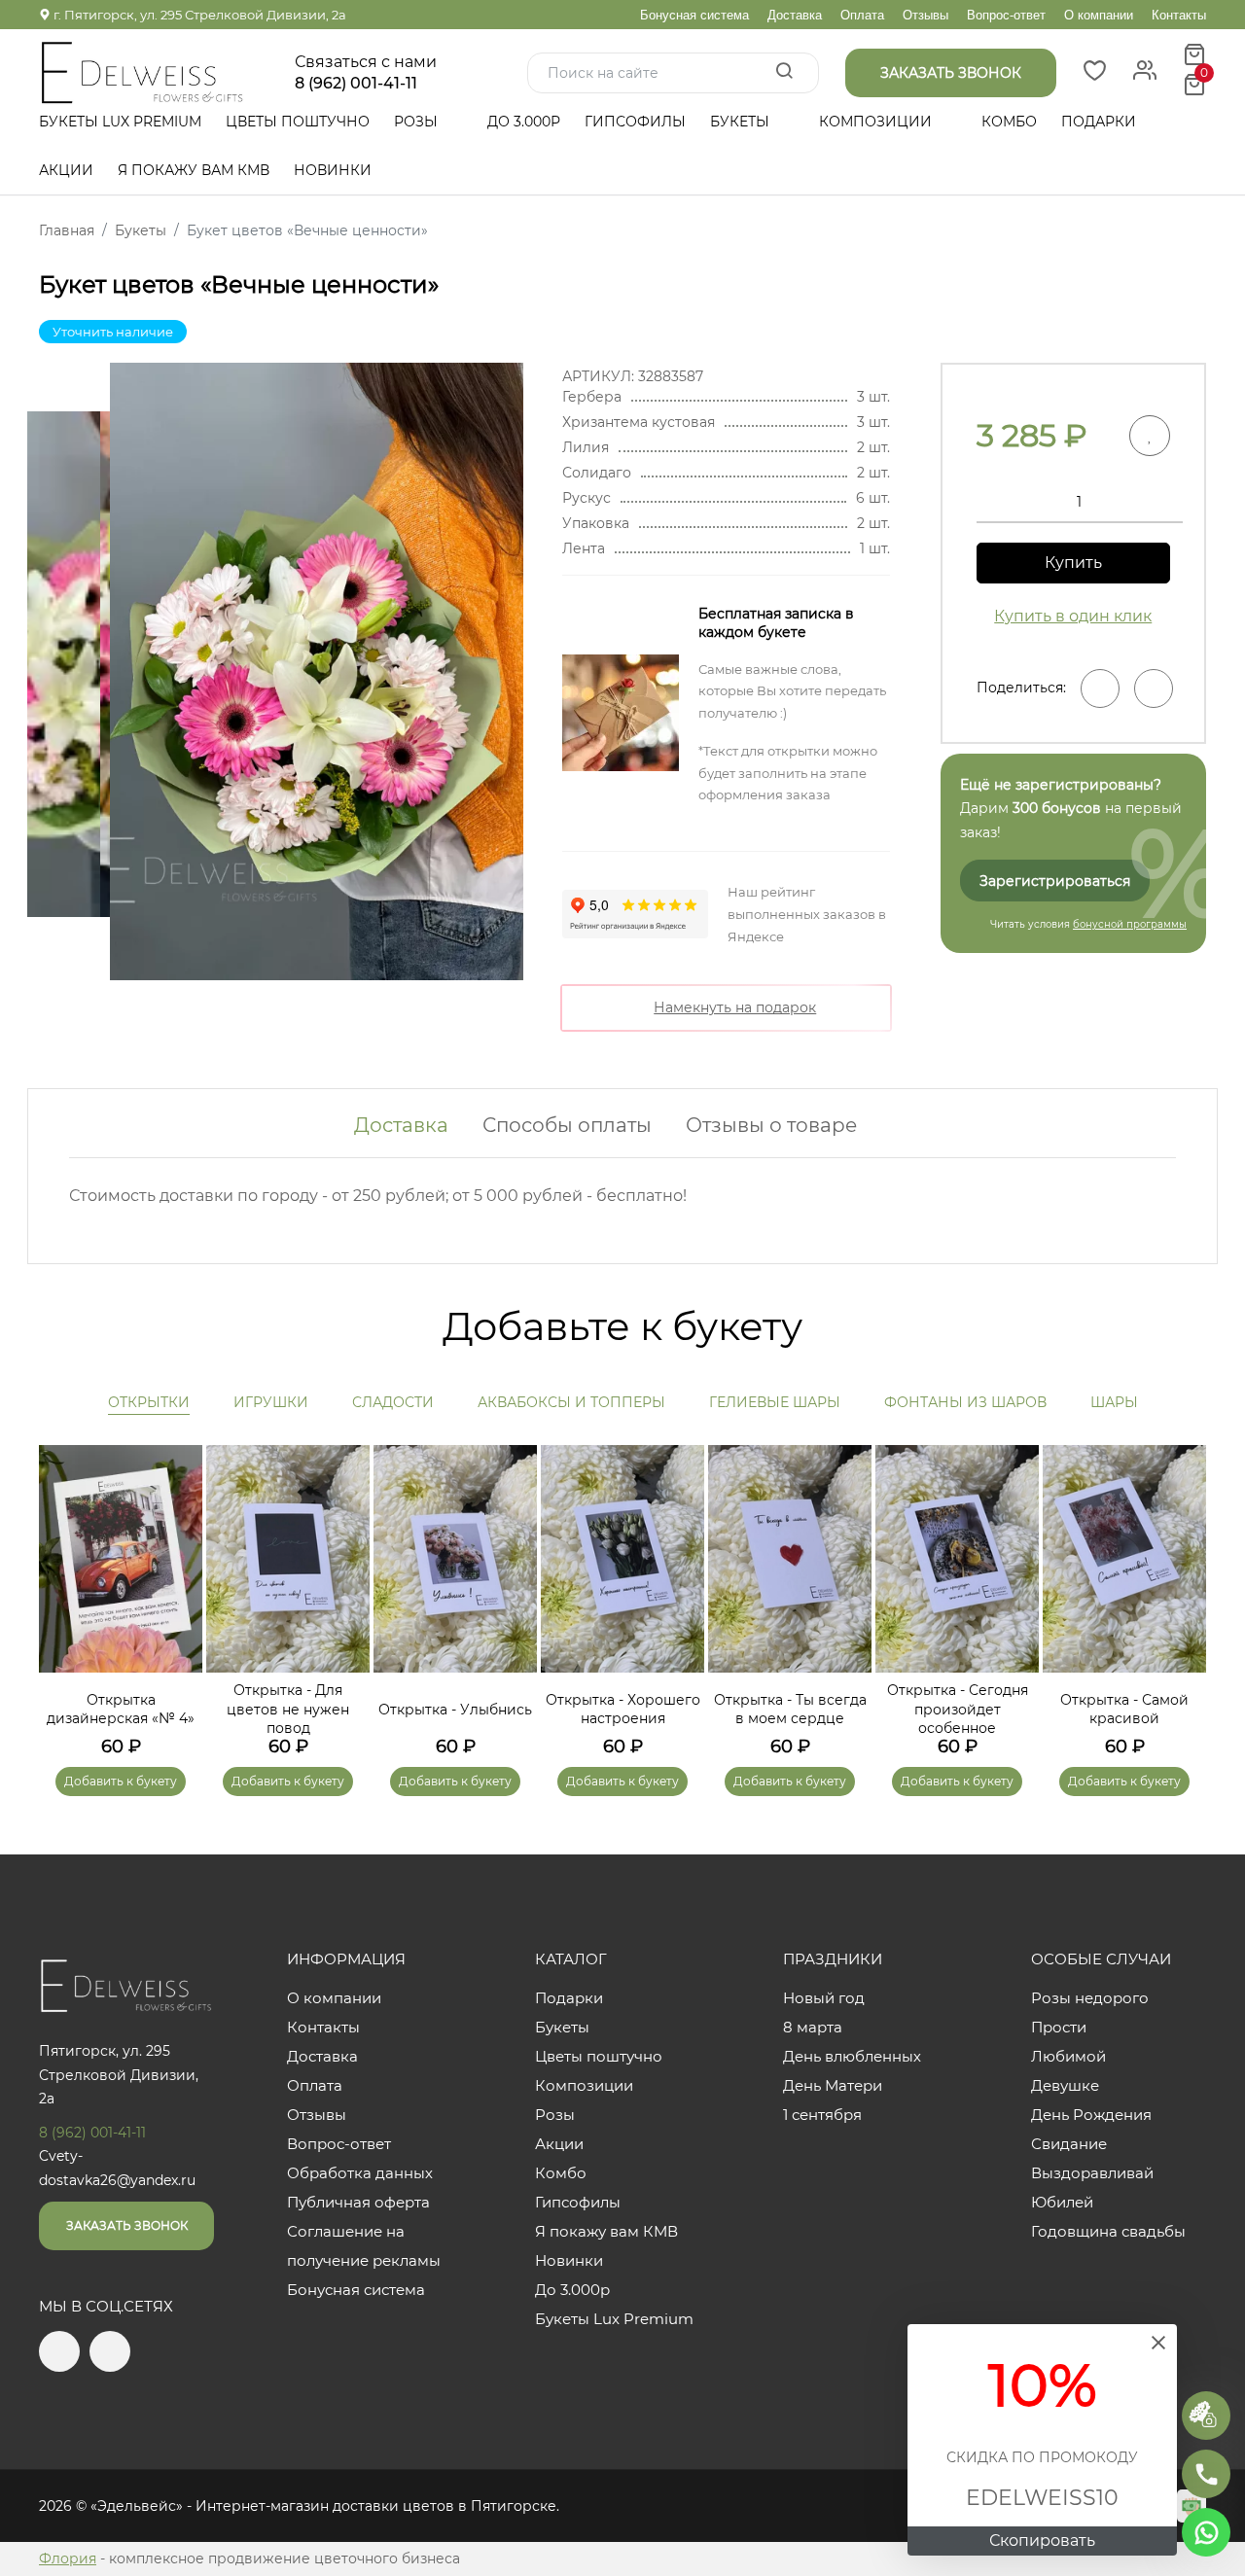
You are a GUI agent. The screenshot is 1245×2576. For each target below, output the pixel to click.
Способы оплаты (567, 1125)
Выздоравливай (1092, 2173)
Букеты (742, 122)
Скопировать (1042, 2541)
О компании (1099, 15)
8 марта (813, 2027)
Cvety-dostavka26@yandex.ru (117, 2168)
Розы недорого (1090, 1998)
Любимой (1068, 2056)
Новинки (333, 170)
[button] (1182, 1593)
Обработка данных (360, 2173)
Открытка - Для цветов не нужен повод (288, 1709)
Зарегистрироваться (1055, 881)
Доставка (795, 15)
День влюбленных (852, 2056)
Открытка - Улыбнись (455, 1710)
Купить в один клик (1073, 616)
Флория (68, 2558)
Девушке (1065, 2085)
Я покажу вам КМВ (194, 170)
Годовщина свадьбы (1108, 2231)
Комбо (1009, 122)
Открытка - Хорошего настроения (623, 1710)
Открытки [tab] (149, 1402)
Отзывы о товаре (771, 1125)
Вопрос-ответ (1006, 15)
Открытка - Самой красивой (1124, 1710)
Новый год (824, 1998)
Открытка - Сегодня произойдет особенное (958, 1709)
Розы (418, 122)
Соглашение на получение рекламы (364, 2246)
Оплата (862, 15)
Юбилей (1062, 2202)
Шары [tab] (1114, 1402)
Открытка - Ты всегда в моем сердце (790, 1710)
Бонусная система (694, 15)
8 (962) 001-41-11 (356, 84)
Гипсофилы (635, 122)
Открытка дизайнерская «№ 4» (121, 1710)
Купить (1073, 563)
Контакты (1179, 15)
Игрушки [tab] (271, 1402)
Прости (1059, 2027)
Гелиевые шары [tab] (775, 1402)
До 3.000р (524, 122)
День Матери (833, 2085)
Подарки (1101, 122)
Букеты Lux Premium (120, 122)
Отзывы (925, 15)
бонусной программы (1130, 924)
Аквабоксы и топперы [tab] (571, 1402)
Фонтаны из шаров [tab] (965, 1402)
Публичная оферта (358, 2202)
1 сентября (822, 2115)
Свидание (1069, 2144)
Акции (66, 170)
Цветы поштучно (298, 122)
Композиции (877, 122)
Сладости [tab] (393, 1402)
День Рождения (1091, 2115)
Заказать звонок (127, 2225)
